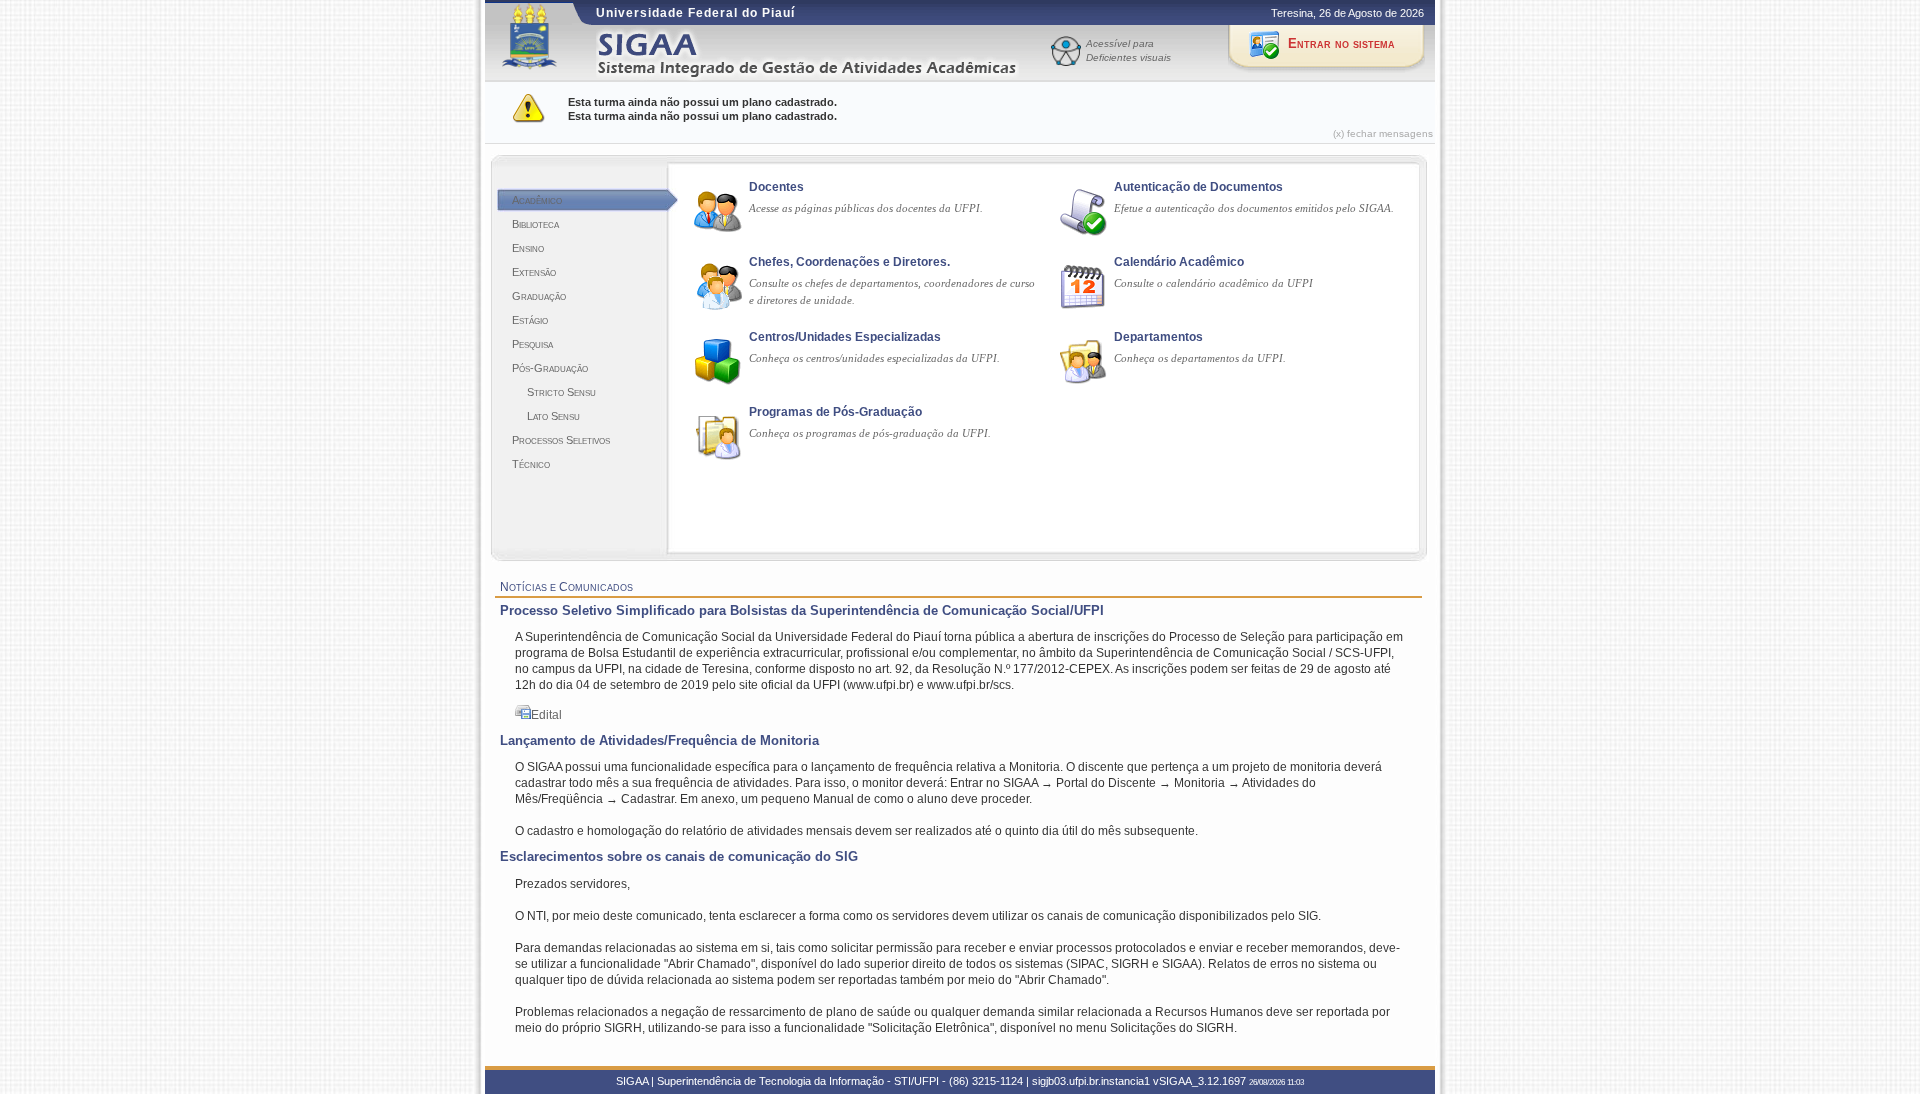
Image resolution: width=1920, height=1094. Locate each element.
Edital (546, 715)
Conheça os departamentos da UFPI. (1200, 358)
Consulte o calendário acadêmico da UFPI (1213, 283)
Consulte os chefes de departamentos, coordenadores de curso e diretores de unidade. (892, 291)
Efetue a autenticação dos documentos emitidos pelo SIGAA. (1254, 208)
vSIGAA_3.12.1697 (1199, 1081)
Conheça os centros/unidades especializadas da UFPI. (874, 358)
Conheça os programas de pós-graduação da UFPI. (870, 433)
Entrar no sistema (1341, 43)
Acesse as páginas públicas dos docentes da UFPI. (866, 208)
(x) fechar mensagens (1383, 133)
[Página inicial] (821, 53)
